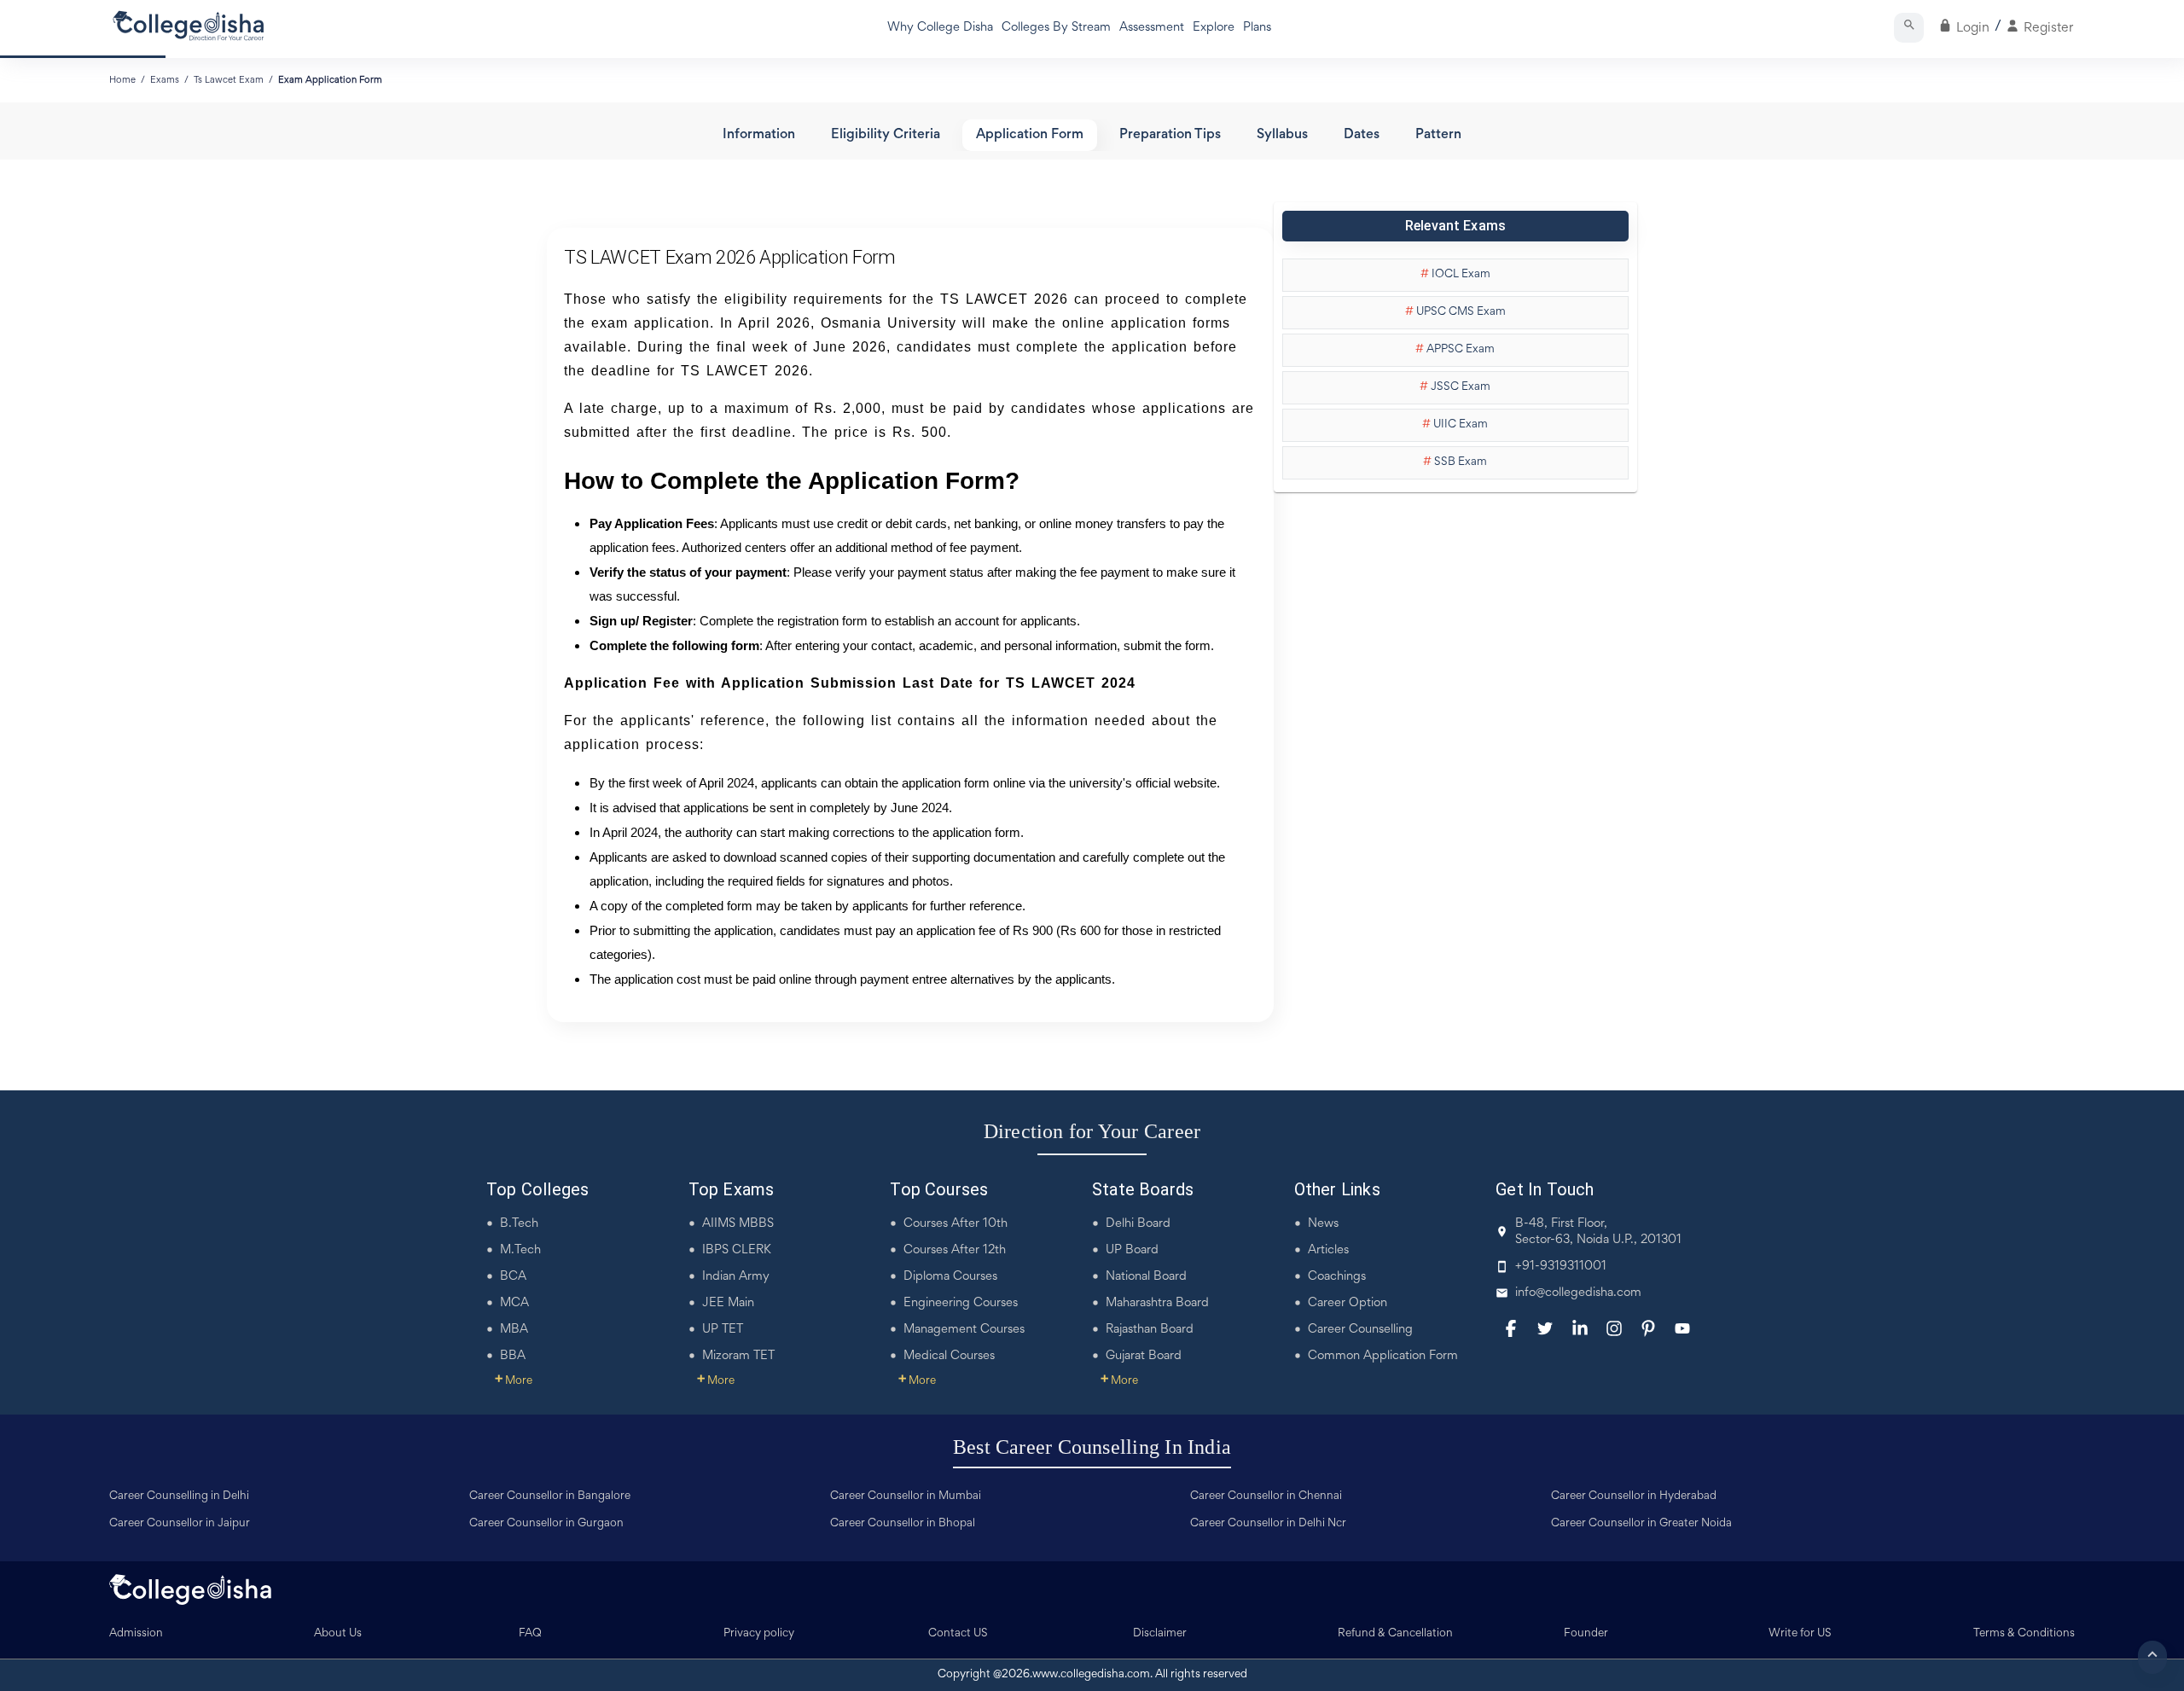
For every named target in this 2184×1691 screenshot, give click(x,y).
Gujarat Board (1144, 1356)
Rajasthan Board (1150, 1330)
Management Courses (964, 1330)
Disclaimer (1160, 1634)
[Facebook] (1511, 1328)
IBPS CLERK (737, 1250)
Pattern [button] (1438, 135)
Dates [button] (1362, 135)
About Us (338, 1634)
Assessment (1152, 28)
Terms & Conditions (2024, 1634)
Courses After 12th (955, 1250)
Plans (1257, 28)
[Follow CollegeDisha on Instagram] (1614, 1328)
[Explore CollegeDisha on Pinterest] (1648, 1328)
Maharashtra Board (1157, 1303)
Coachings (1337, 1277)
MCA (514, 1303)
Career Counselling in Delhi (179, 1496)
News (1323, 1224)
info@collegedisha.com (1578, 1293)
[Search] (1909, 28)
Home (122, 80)
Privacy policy (759, 1634)
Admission (136, 1634)
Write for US (1800, 1634)
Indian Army (736, 1277)
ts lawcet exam (229, 80)
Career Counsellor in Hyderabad (1634, 1496)
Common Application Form (1383, 1356)
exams (165, 80)
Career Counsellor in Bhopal (903, 1524)
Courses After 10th (955, 1224)
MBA (514, 1330)
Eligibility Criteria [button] (886, 135)
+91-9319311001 (1561, 1267)
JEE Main (728, 1303)
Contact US (958, 1634)
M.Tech (520, 1250)
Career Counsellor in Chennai (1266, 1496)
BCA (513, 1277)
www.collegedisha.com (1091, 1675)
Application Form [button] (1030, 135)
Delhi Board (1138, 1224)
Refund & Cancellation (1395, 1634)
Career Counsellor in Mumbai (906, 1496)
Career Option (1348, 1303)
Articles (1328, 1250)
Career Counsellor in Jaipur (180, 1524)
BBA (513, 1356)
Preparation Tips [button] (1170, 135)
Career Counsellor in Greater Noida (1641, 1524)
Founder (1586, 1634)
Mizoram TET (738, 1356)
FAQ (530, 1634)
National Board (1146, 1277)
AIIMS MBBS (738, 1224)
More (514, 1381)
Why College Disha (940, 28)
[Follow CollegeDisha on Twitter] (1545, 1328)
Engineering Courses (961, 1303)
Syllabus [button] (1282, 135)
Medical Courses (949, 1356)
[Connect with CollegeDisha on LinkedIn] (1580, 1328)
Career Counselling (1360, 1330)
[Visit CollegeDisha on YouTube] (1682, 1328)
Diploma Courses (950, 1277)
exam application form (330, 80)
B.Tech (519, 1224)
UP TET (723, 1330)
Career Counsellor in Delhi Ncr (1268, 1524)
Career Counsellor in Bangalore (550, 1496)
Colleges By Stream (1056, 28)
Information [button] (759, 135)
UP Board (1132, 1250)
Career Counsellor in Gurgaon (546, 1524)
